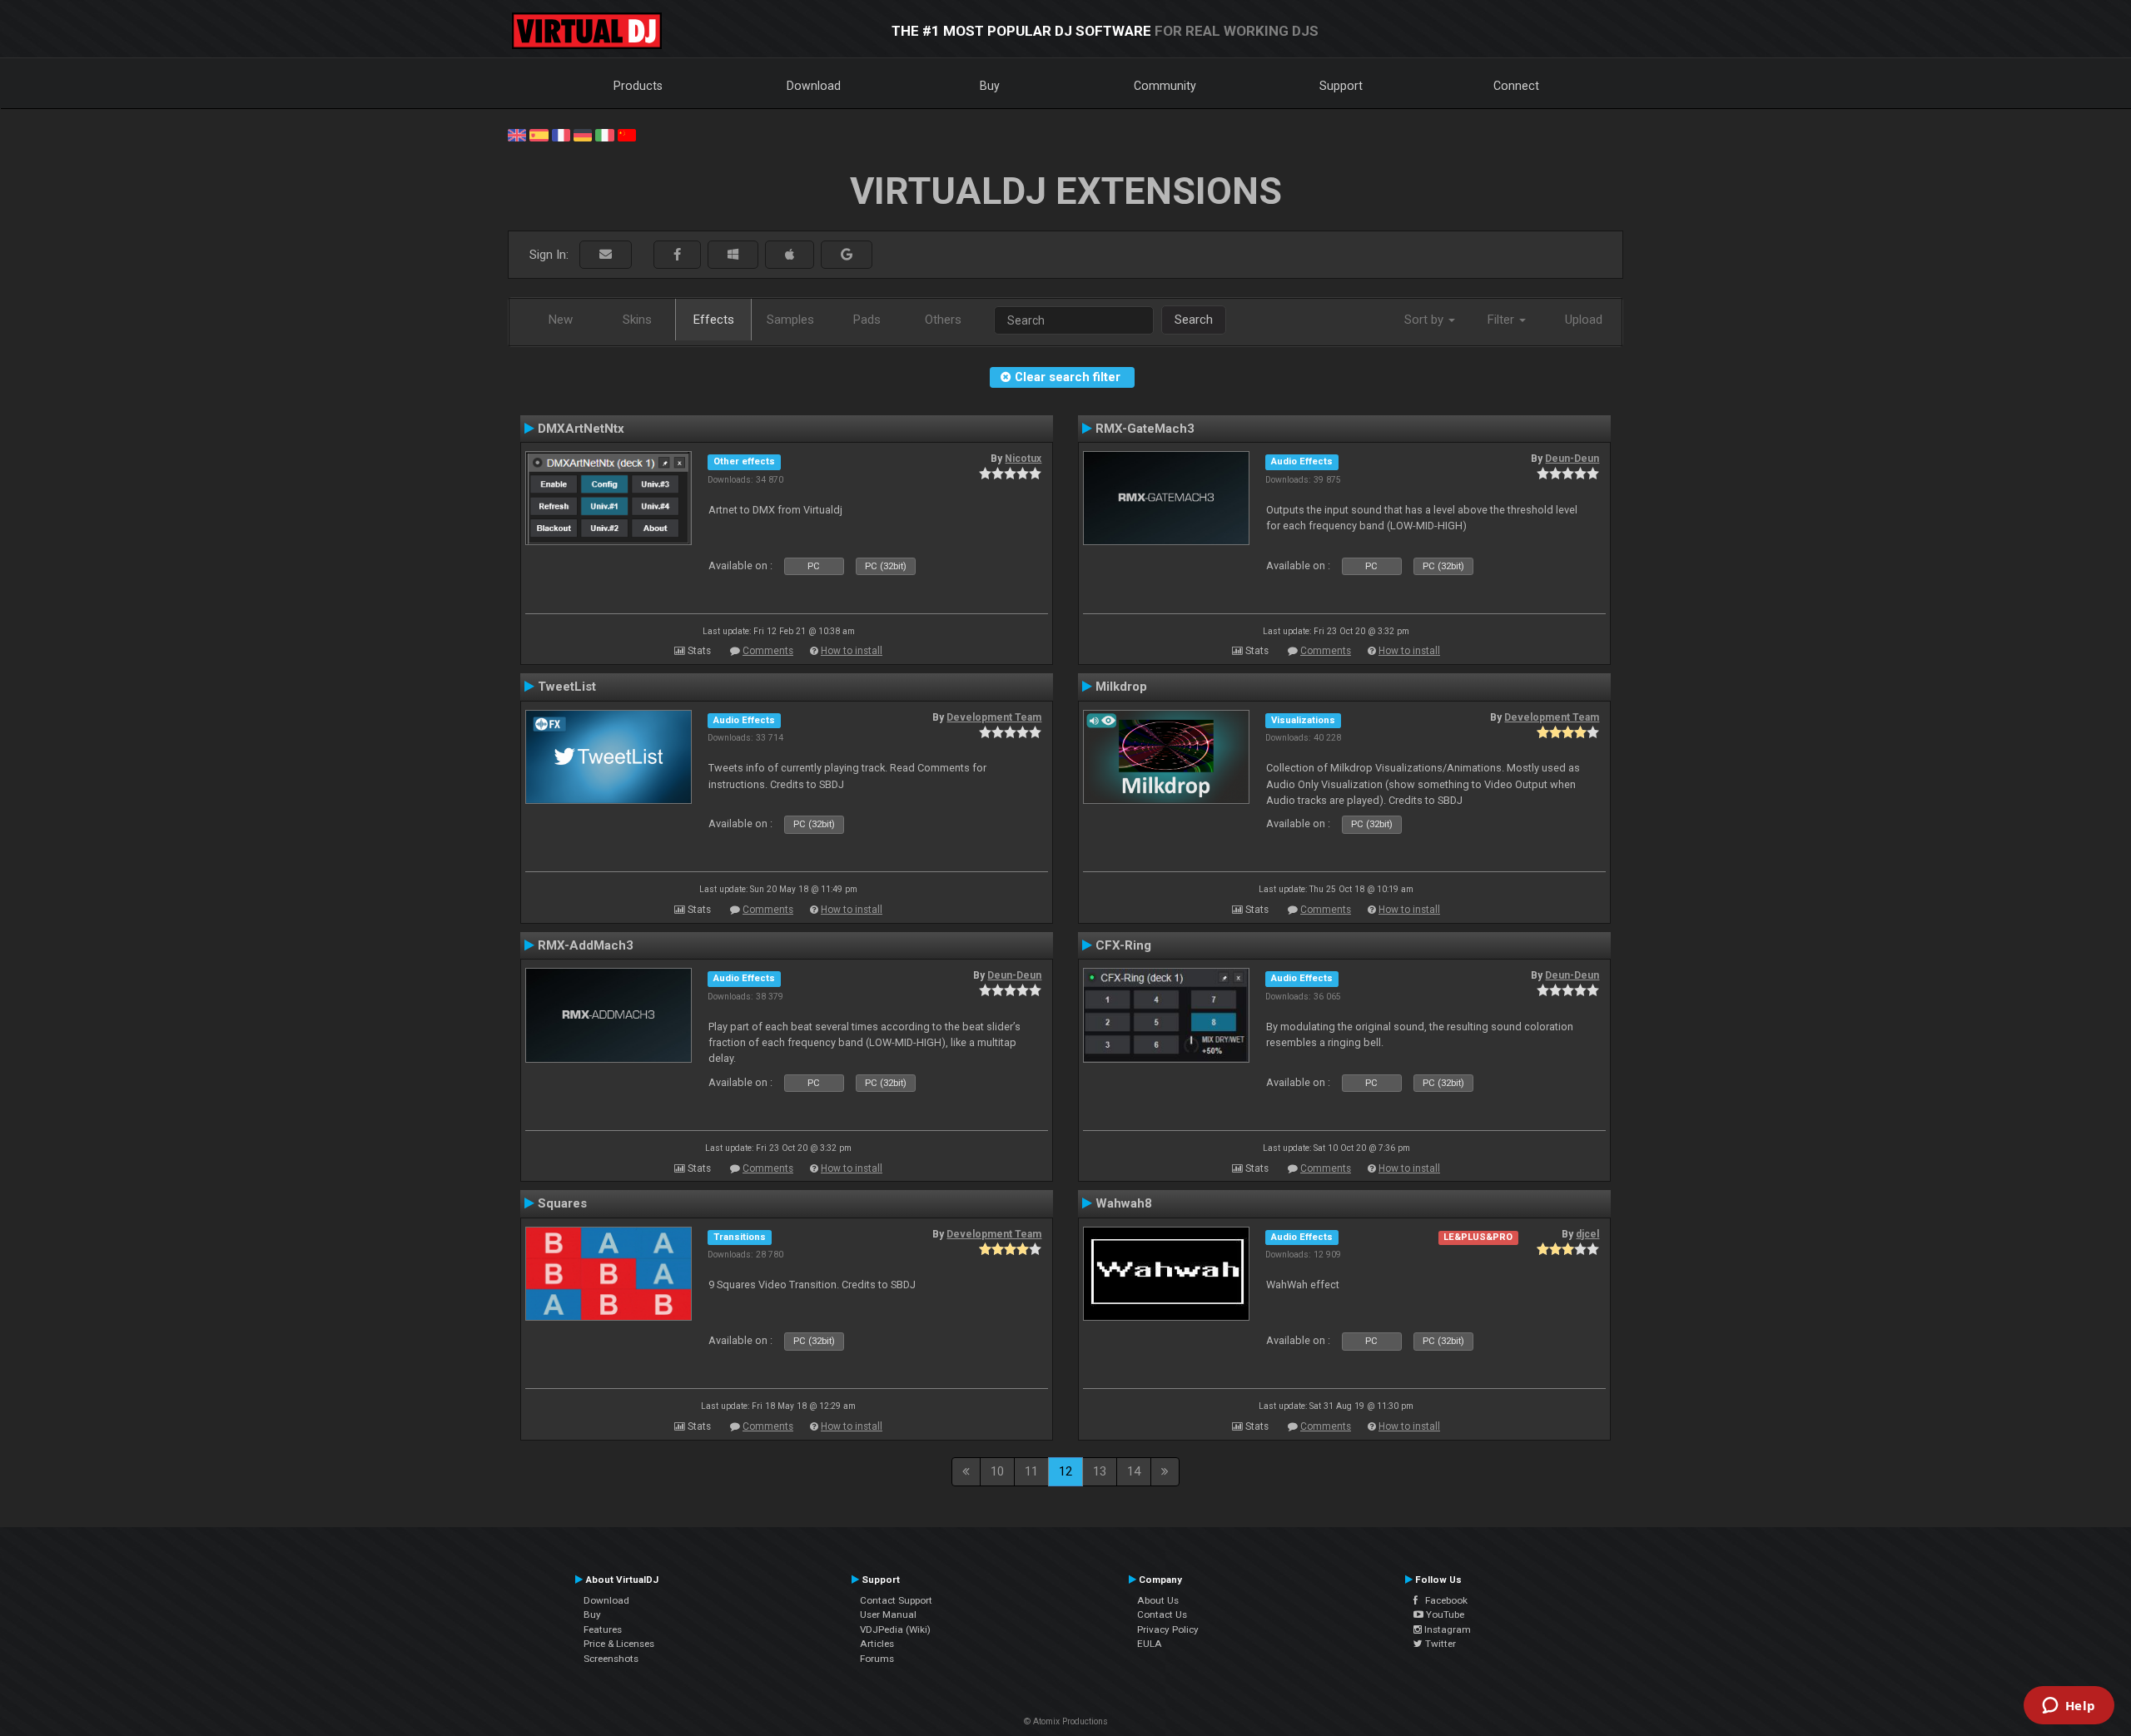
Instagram (1446, 1629)
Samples (790, 320)
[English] (517, 134)
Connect (1516, 86)
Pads (867, 320)
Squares (562, 1203)
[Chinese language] (627, 134)
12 (1065, 1471)
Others (943, 320)
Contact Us (1162, 1614)
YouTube (1444, 1614)
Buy (990, 86)
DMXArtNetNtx (581, 429)
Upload (1584, 320)
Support (1341, 86)
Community (1165, 86)
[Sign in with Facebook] (677, 255)
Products (638, 86)
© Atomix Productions (1066, 1721)
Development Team (994, 717)
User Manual (888, 1614)
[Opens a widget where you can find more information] (2069, 1707)
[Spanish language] (539, 134)
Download (814, 86)
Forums (877, 1659)
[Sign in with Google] (847, 255)
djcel (1587, 1234)
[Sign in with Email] (606, 255)
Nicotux (1023, 459)
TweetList (567, 687)
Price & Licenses (619, 1644)
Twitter (1439, 1644)
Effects (714, 320)
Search (1194, 320)
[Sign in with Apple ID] (790, 255)
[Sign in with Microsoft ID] (733, 255)
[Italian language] (604, 134)
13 (1100, 1471)
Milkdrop (1121, 687)
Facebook (1443, 1600)
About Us (1158, 1600)
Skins (637, 320)
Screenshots (611, 1659)
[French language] (561, 134)
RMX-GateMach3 (1145, 429)
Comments (768, 651)
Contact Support (896, 1600)
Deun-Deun (1572, 459)
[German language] (583, 134)
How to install (852, 651)
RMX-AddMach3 (586, 945)
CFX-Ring (1123, 945)
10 (997, 1471)
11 (1031, 1471)
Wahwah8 (1124, 1203)
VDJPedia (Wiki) (895, 1629)
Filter (1503, 320)
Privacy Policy (1168, 1629)
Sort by (1426, 320)
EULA (1150, 1644)
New (561, 320)
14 (1134, 1471)
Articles (877, 1644)
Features (603, 1629)
